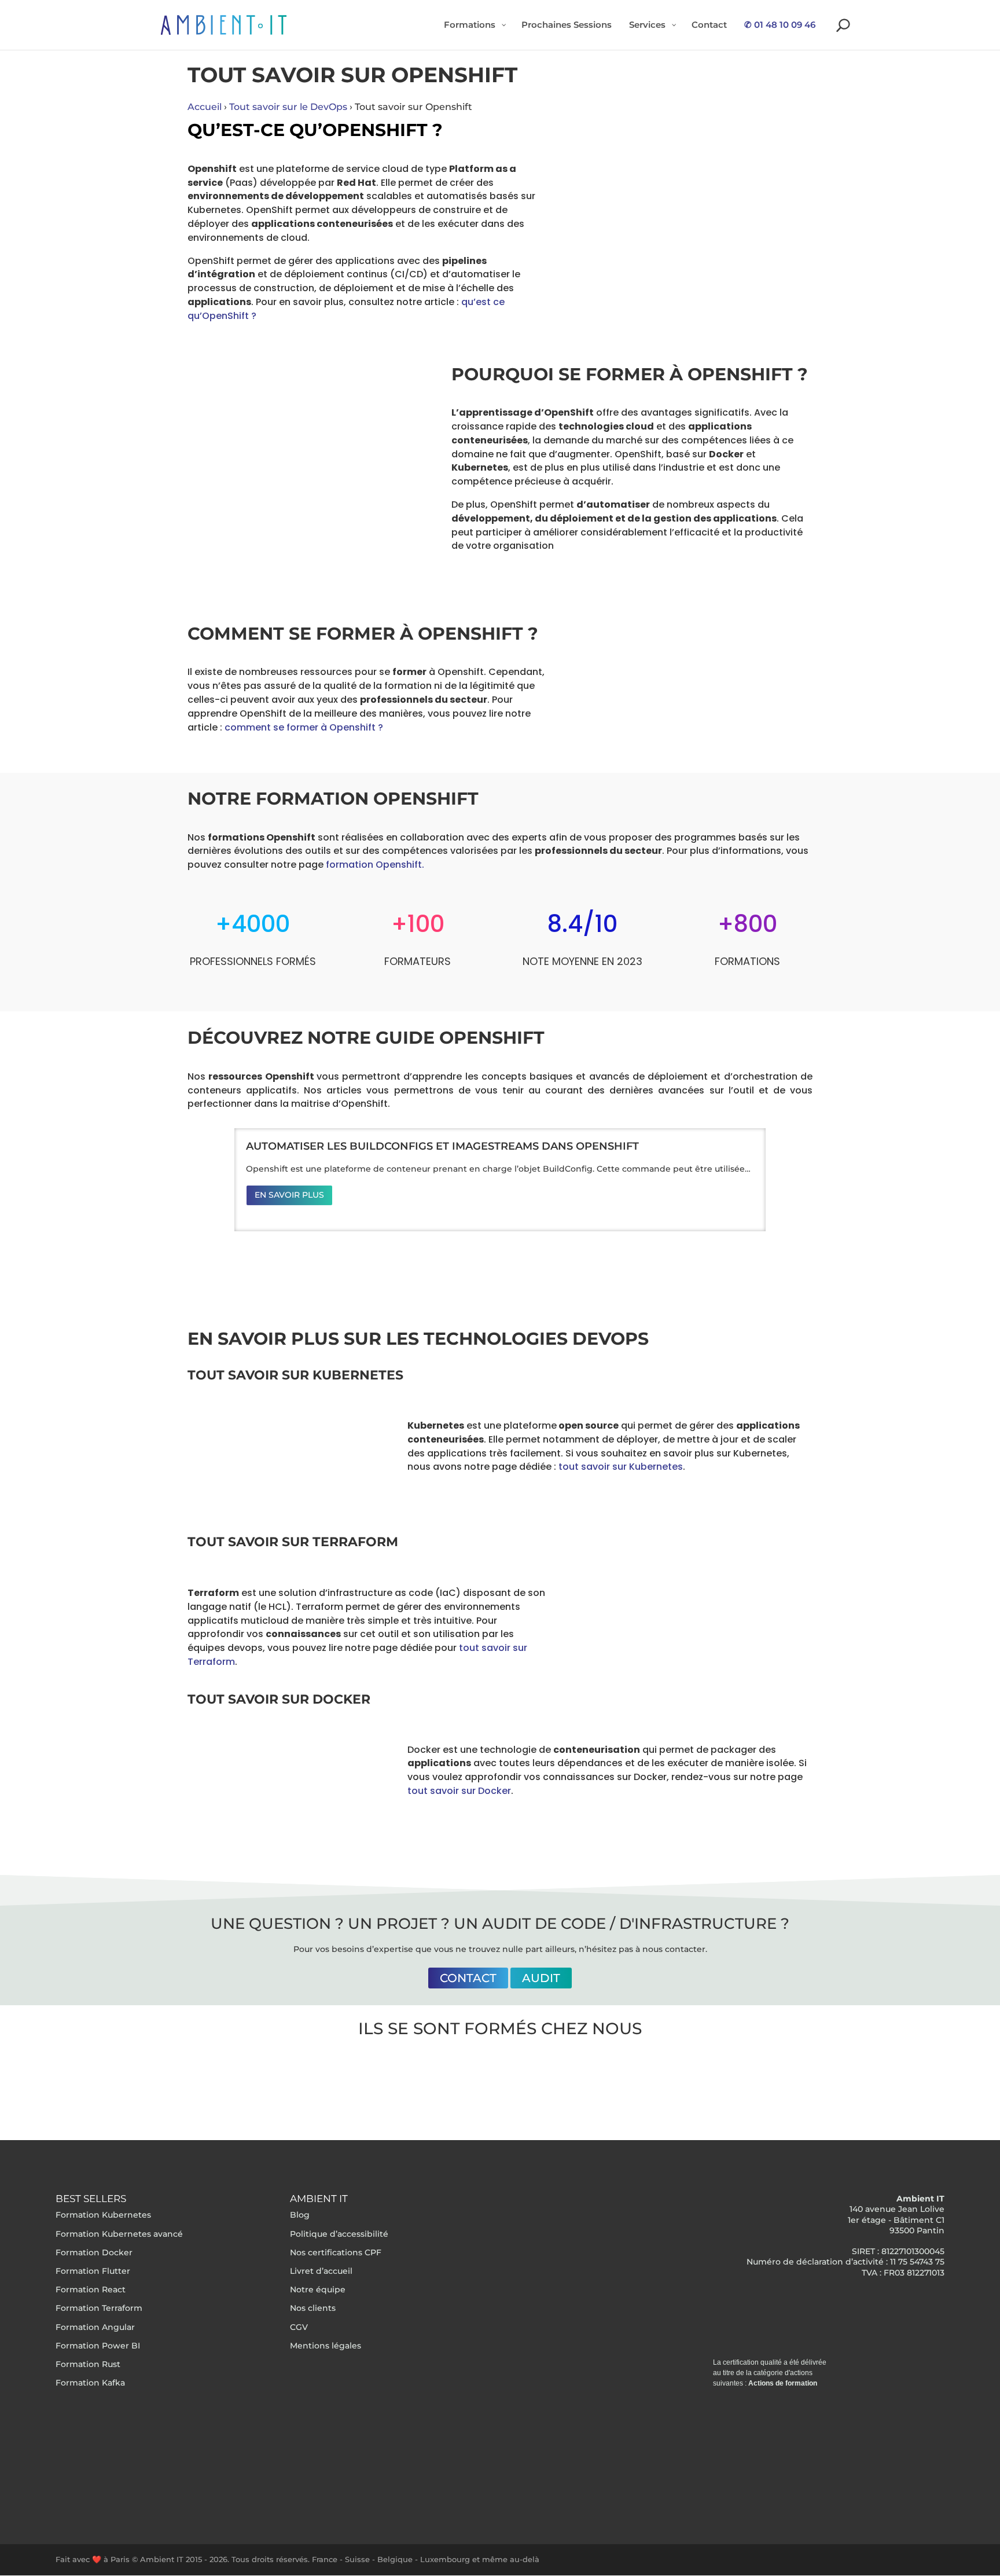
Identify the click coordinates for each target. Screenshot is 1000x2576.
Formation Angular (95, 2327)
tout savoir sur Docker (459, 1791)
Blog (300, 2215)
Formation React (91, 2289)
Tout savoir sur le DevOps (288, 107)
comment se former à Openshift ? (304, 727)
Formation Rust (88, 2364)
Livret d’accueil (321, 2271)
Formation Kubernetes (103, 2215)
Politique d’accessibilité (339, 2234)
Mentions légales (326, 2346)
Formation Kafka (90, 2383)
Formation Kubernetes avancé (119, 2234)
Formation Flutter (93, 2271)
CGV (299, 2327)
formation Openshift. (375, 865)
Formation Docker (94, 2252)
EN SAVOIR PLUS (289, 1195)
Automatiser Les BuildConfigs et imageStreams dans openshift (442, 1146)
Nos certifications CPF (336, 2252)
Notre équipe (318, 2289)
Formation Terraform (99, 2308)
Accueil (205, 107)
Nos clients (313, 2308)
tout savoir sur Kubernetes (621, 1467)
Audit (541, 1977)
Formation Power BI (98, 2346)
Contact (468, 1977)
